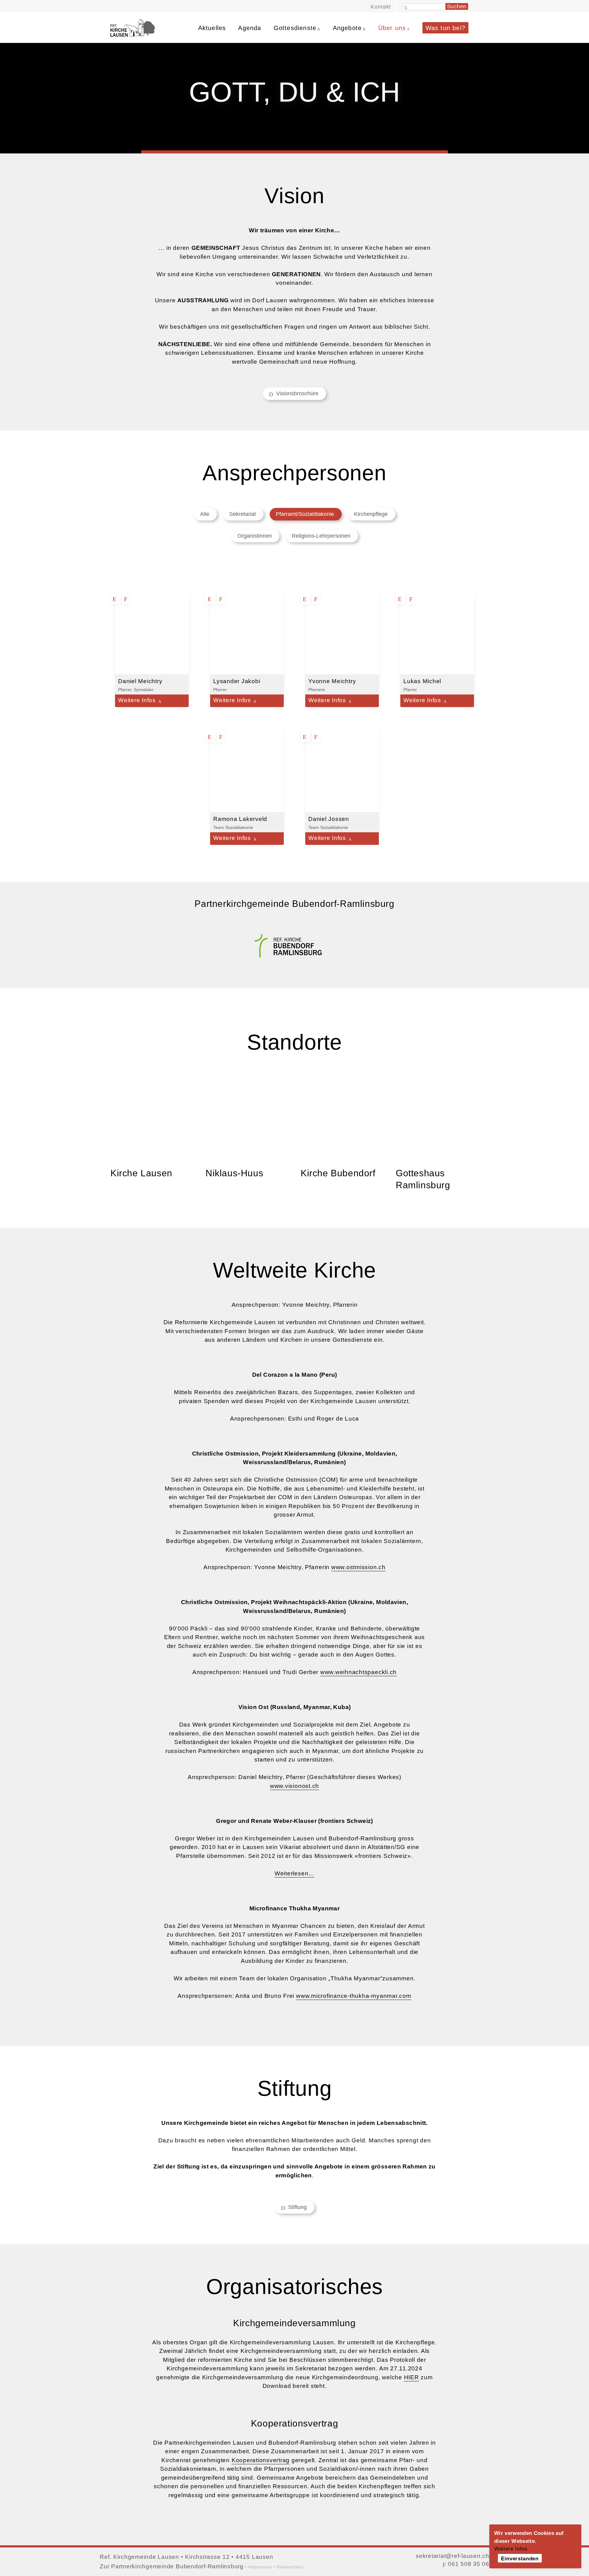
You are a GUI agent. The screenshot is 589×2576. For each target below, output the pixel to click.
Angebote (347, 28)
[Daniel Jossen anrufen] (317, 736)
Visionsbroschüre (296, 393)
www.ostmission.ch (358, 1567)
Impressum (260, 2567)
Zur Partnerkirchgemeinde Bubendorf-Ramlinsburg (172, 2566)
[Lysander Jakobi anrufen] (221, 598)
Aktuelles (212, 28)
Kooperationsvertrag (261, 2460)
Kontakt (381, 7)
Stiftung (296, 2207)
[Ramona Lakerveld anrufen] (221, 736)
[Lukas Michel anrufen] (412, 598)
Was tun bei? (445, 28)
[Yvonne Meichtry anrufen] (317, 598)
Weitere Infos (511, 2549)
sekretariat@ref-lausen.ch (452, 2556)
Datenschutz (290, 2567)
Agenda (250, 28)
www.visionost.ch (294, 1786)
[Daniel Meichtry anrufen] (126, 598)
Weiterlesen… (294, 1873)
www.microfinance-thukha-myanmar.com (354, 1996)
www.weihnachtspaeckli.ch (358, 1672)
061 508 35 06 (468, 2564)
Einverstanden (520, 2559)
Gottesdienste (295, 28)
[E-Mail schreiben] (116, 598)
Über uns (392, 28)
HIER (412, 2377)
